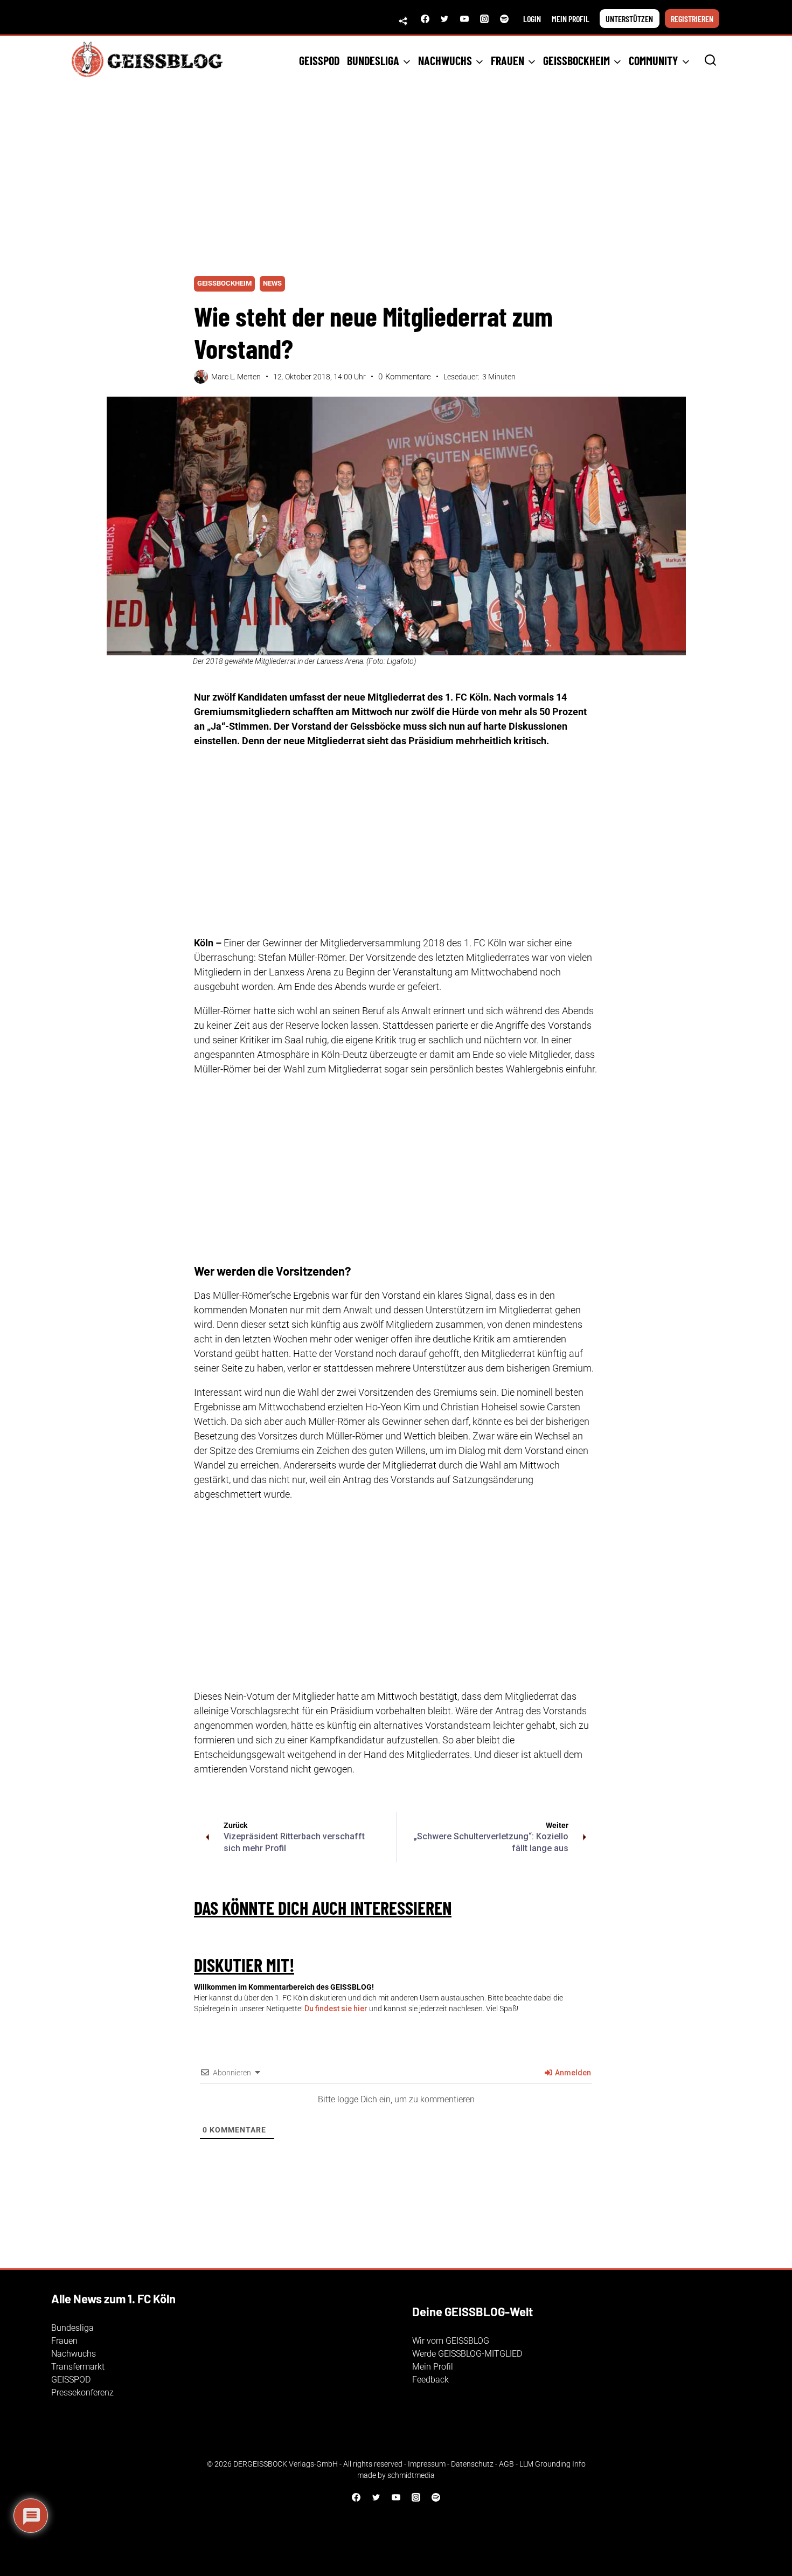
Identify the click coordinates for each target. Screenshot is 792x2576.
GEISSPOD (319, 60)
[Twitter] (444, 19)
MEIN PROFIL (571, 19)
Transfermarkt (78, 2367)
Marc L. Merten (236, 377)
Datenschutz (472, 2464)
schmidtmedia (411, 2475)
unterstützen (629, 19)
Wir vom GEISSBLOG (451, 2341)
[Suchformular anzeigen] (710, 61)
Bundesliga (72, 2328)
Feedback (430, 2380)
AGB (506, 2464)
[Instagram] (484, 19)
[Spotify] (504, 19)
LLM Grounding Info (553, 2464)
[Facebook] (425, 19)
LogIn (532, 19)
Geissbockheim (224, 283)
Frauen (64, 2341)
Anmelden (572, 2073)
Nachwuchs (74, 2354)
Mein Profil (433, 2367)
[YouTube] (464, 19)
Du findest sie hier (336, 2009)
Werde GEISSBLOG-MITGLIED (467, 2354)
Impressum (427, 2464)
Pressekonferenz (82, 2393)
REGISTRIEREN (692, 19)
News (272, 283)
